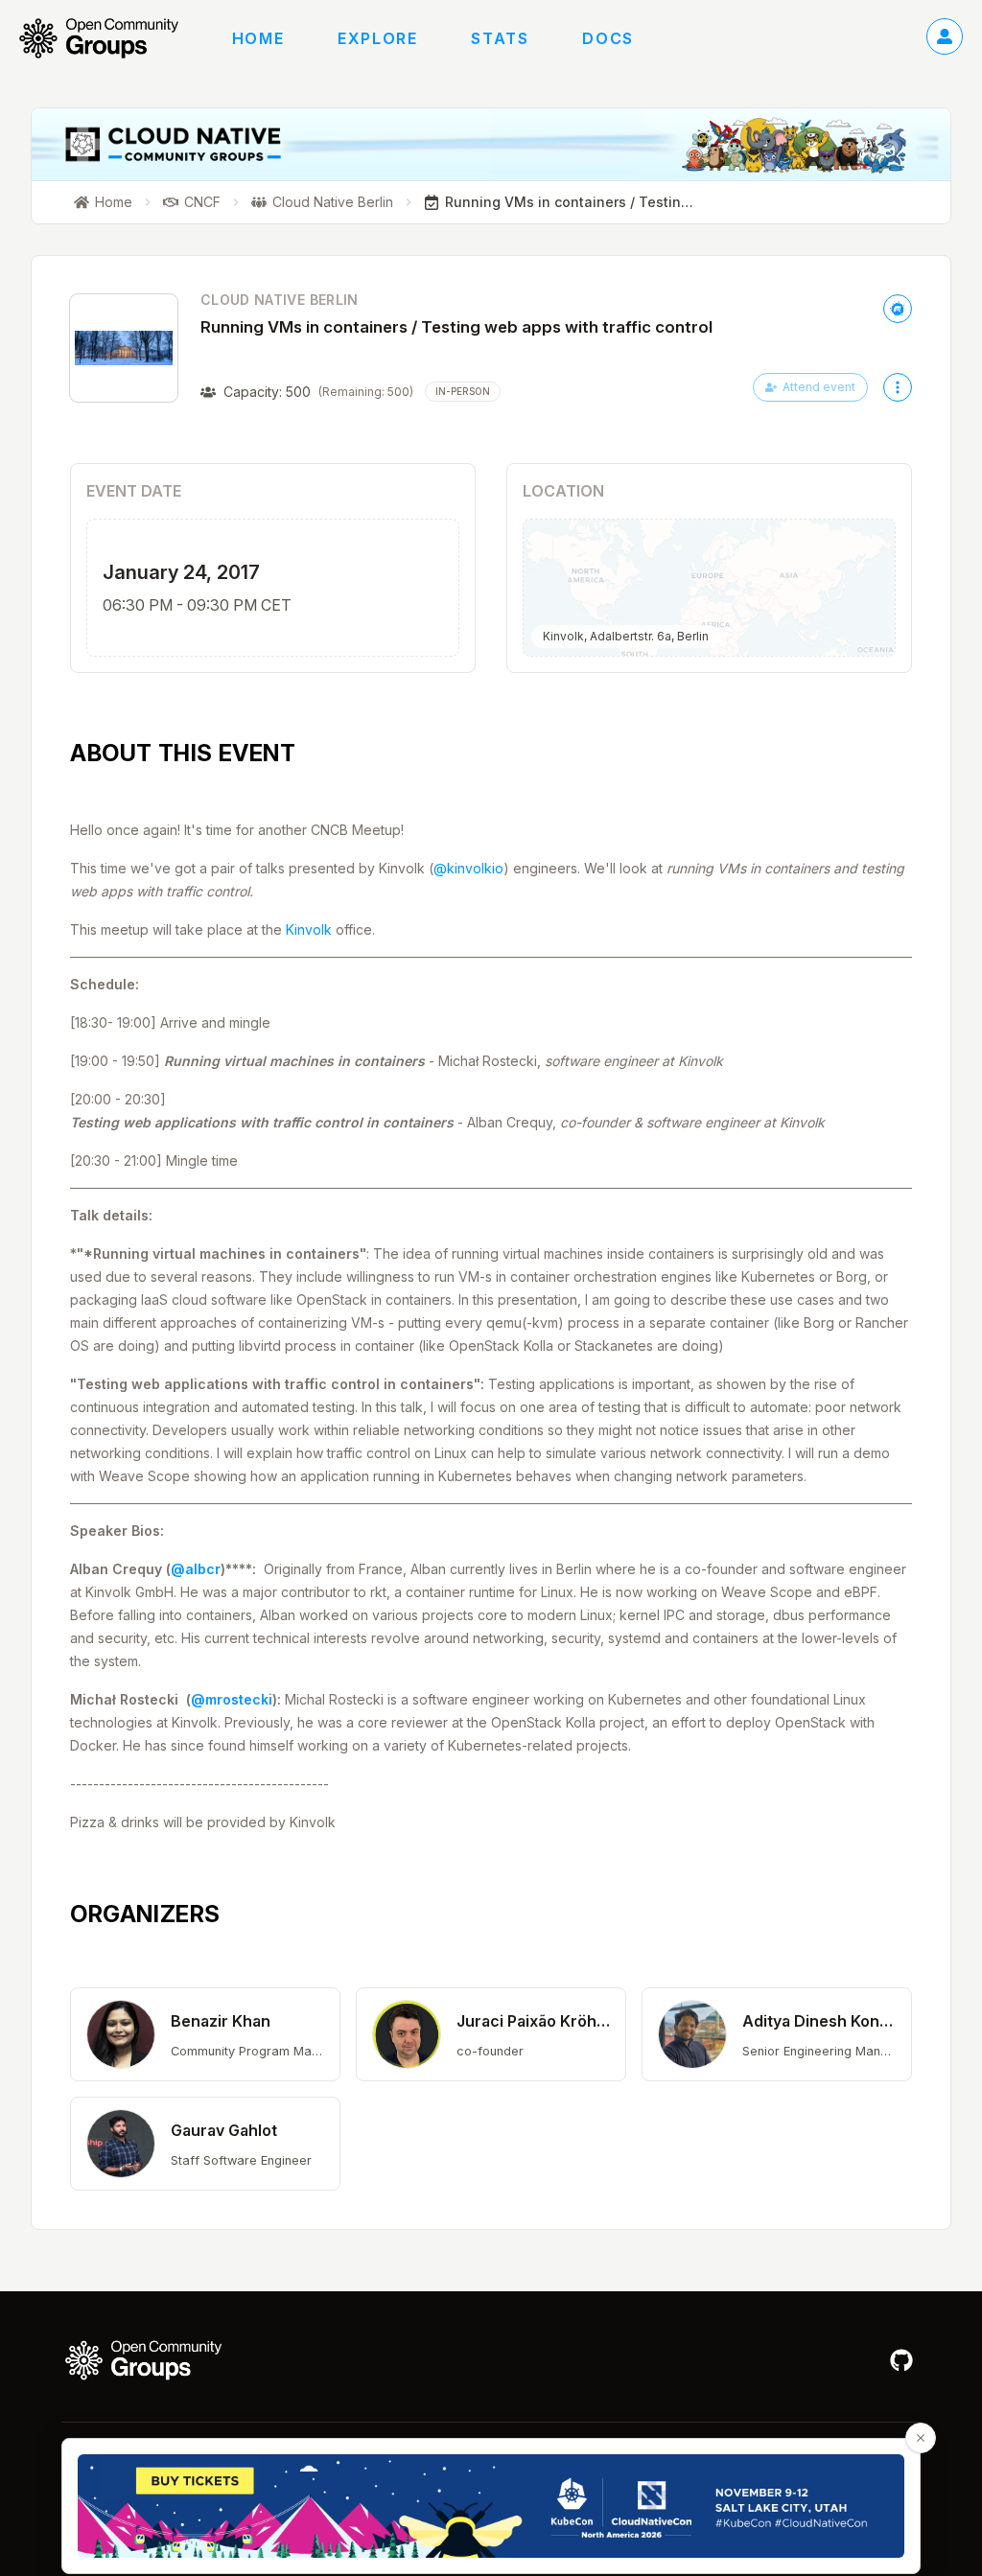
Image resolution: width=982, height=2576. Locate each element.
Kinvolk (309, 929)
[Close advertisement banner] (921, 2438)
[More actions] (898, 387)
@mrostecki (232, 1699)
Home (258, 38)
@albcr (196, 1569)
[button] (205, 2034)
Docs (608, 38)
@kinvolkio (468, 868)
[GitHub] (901, 2360)
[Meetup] (898, 309)
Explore (377, 38)
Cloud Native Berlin (280, 300)
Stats (500, 38)
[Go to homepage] (108, 38)
